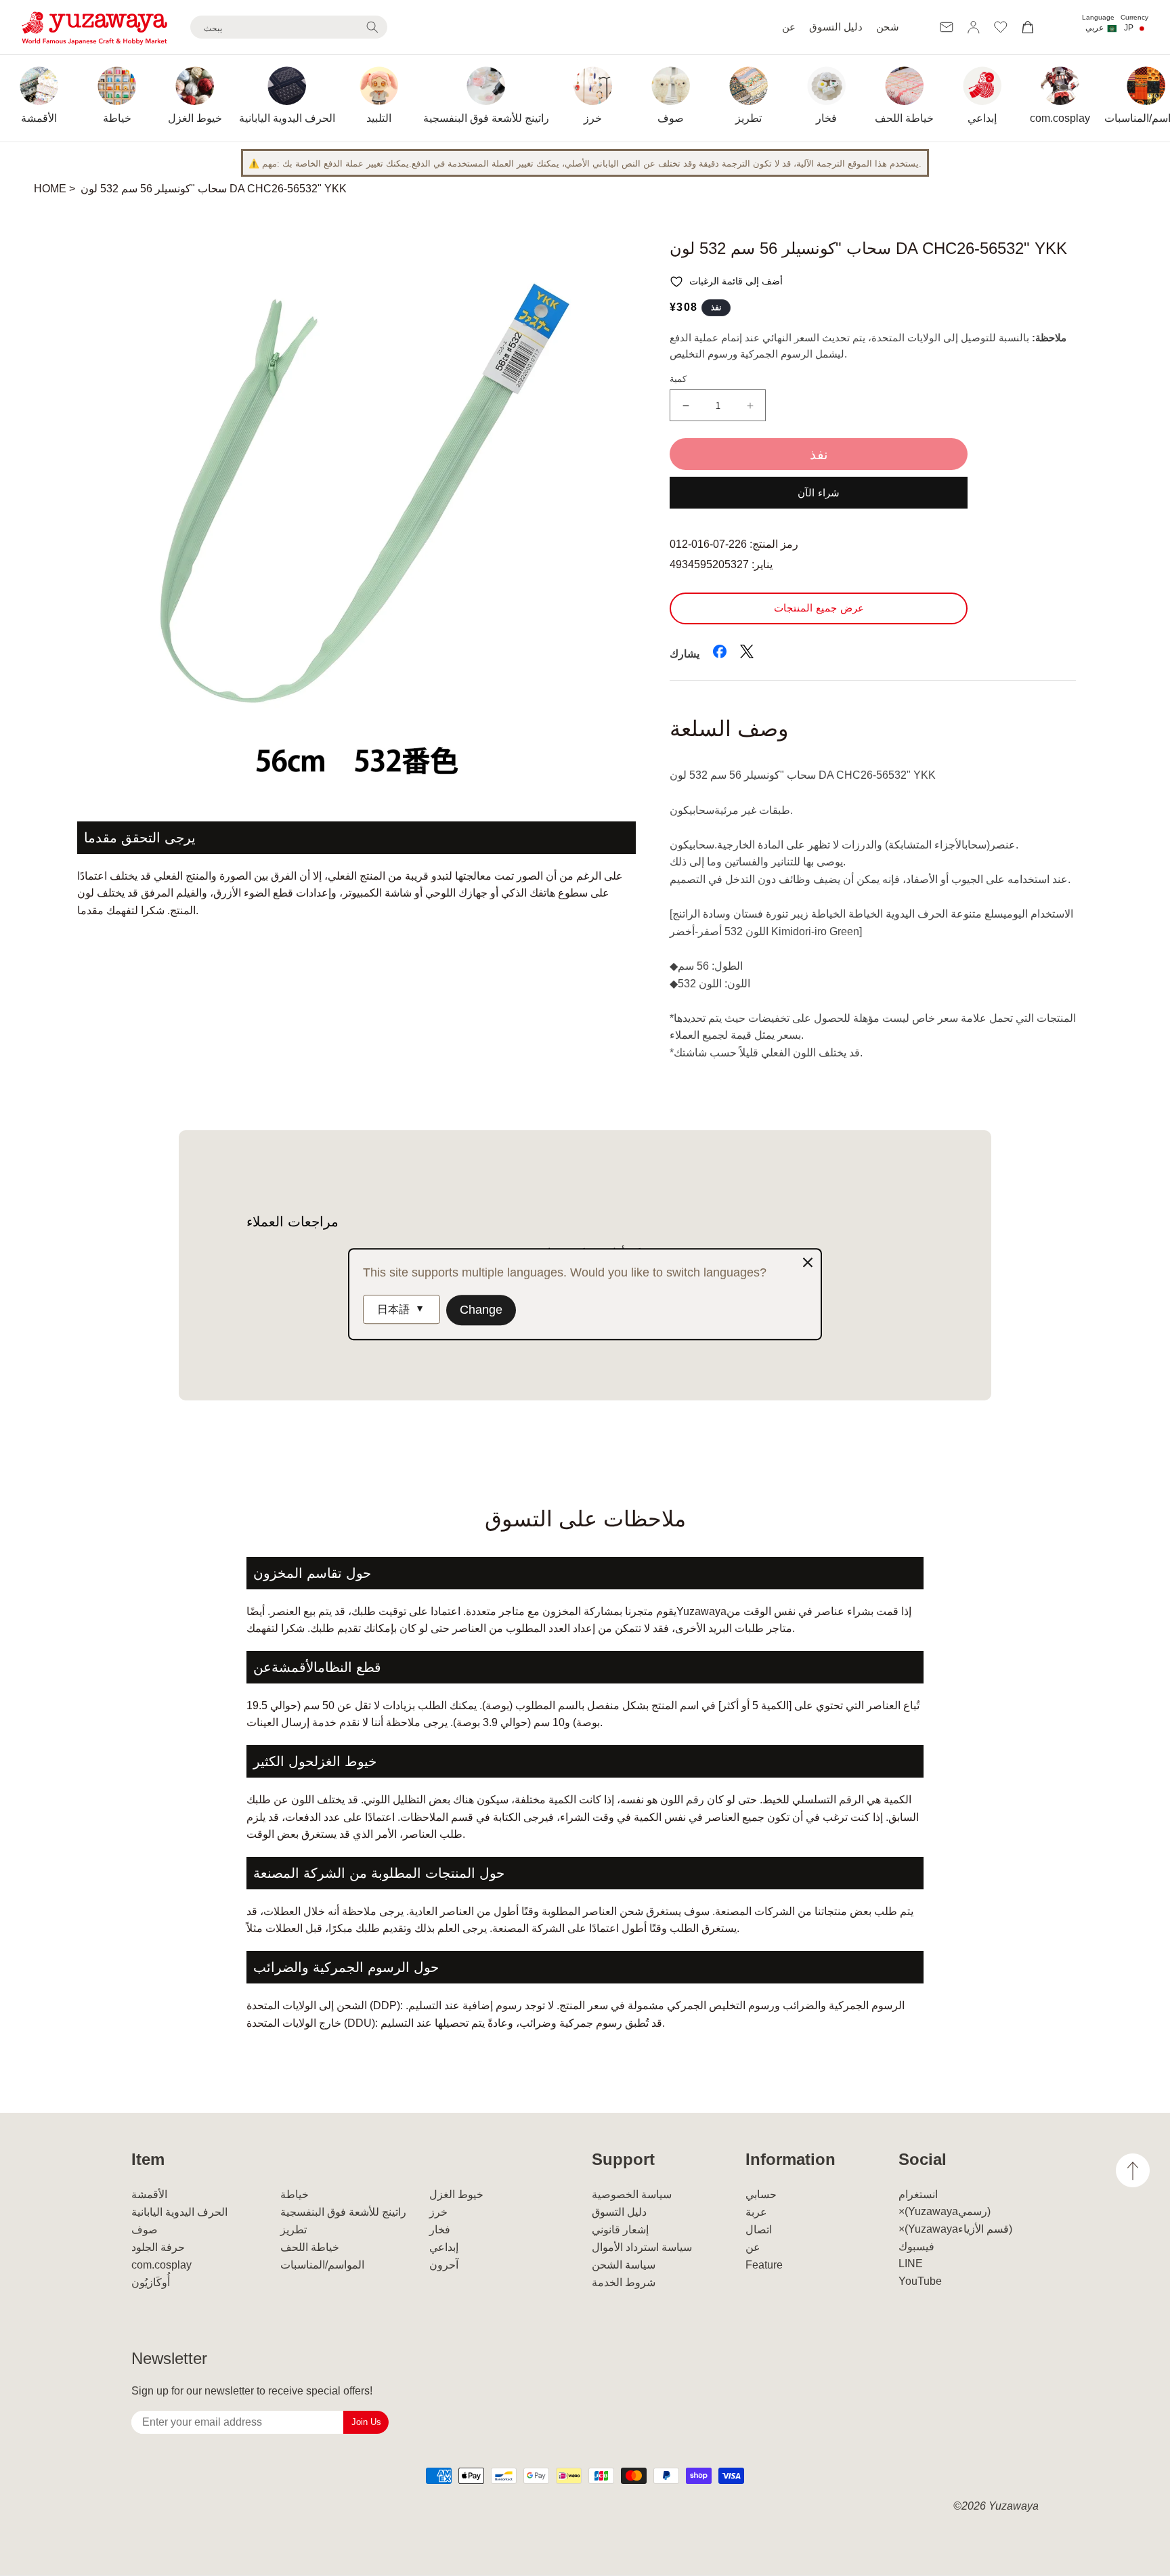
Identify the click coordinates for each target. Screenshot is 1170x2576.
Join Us (366, 2422)
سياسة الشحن (624, 2265)
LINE (911, 2263)
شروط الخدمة (624, 2282)
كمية (678, 379)
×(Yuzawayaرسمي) (945, 2211)
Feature (764, 2265)
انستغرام (918, 2194)
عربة (756, 2212)
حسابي (761, 2194)
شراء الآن (819, 493)
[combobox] (289, 27)
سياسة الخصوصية (632, 2194)
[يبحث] (372, 27)
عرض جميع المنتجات (819, 608)
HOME (50, 189)
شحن (888, 27)
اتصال (759, 2230)
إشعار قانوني (620, 2230)
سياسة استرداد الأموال (642, 2247)
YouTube (920, 2281)
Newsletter (169, 2358)
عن (789, 27)
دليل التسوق (836, 27)
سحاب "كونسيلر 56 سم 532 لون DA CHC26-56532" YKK (214, 189)
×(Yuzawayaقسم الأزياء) (955, 2229)
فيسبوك (916, 2247)
